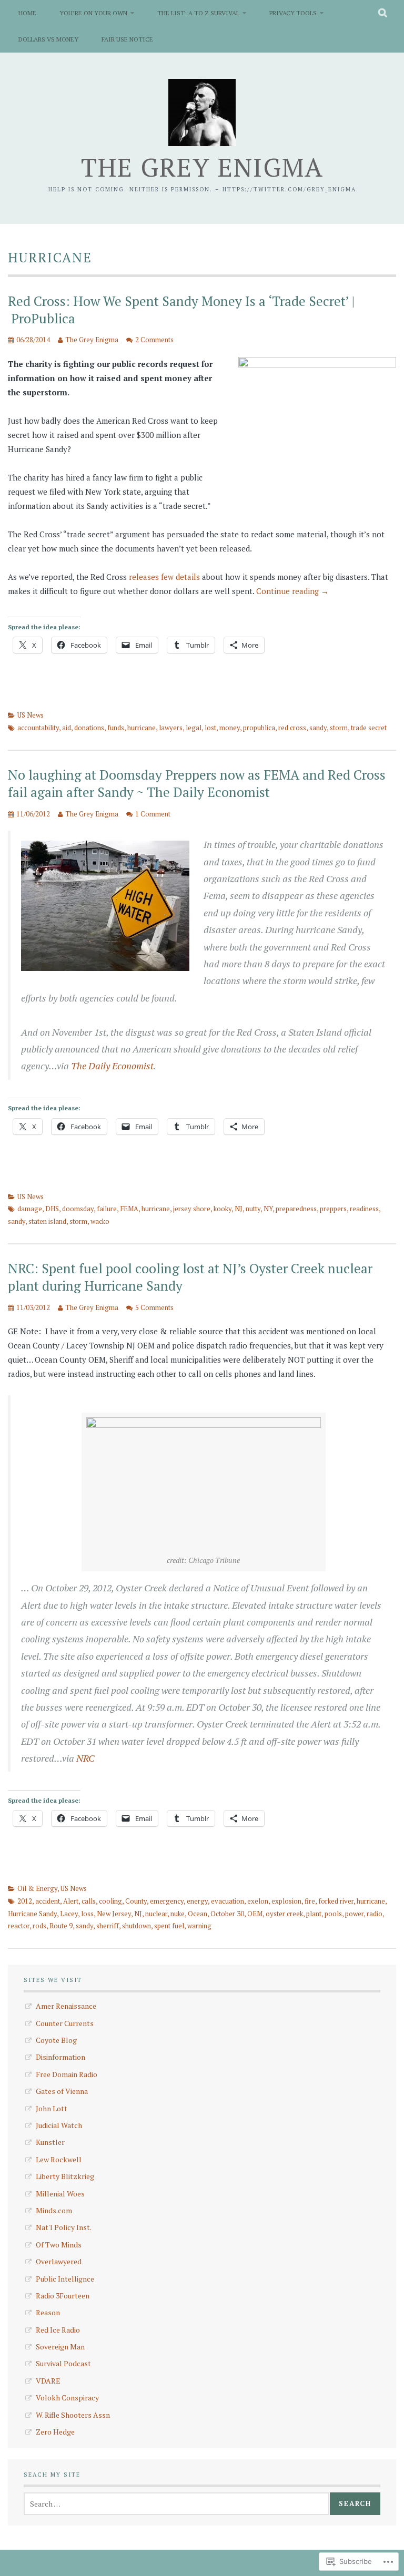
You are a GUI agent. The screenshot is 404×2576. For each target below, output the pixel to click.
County (136, 1901)
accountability (38, 728)
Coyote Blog (56, 2040)
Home (27, 13)
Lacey (69, 1914)
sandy (318, 728)
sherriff (108, 1926)
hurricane (142, 728)
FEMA (129, 1209)
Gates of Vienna (62, 2091)
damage (30, 1209)
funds (116, 728)
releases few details (164, 577)
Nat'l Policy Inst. (64, 2227)
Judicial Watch (59, 2125)
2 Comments (154, 340)
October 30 (227, 1914)
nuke (178, 1914)
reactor (19, 1926)
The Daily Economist (112, 1066)
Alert (71, 1901)
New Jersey (114, 1914)
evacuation (228, 1901)
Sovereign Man (60, 2347)
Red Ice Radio (58, 2330)
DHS (52, 1209)
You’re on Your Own (93, 13)
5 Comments (154, 1307)
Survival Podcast (63, 2363)
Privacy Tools (293, 13)
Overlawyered (59, 2261)
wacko (100, 1221)
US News (31, 715)
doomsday (78, 1209)
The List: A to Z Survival (198, 13)
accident (48, 1901)
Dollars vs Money (48, 39)
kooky (223, 1209)
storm (339, 728)
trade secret (369, 728)
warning (199, 1926)
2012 (25, 1901)
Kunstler (50, 2142)
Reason (48, 2312)
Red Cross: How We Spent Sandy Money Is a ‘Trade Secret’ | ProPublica (181, 310)
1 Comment (153, 814)
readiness (364, 1209)
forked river (336, 1901)
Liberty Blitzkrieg (65, 2176)
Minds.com (54, 2210)
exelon (258, 1901)
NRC (85, 1758)
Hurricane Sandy (32, 1914)
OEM (255, 1914)
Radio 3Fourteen (63, 2296)
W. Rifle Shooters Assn (73, 2415)
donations (89, 728)
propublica (259, 728)
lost (210, 728)
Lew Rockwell (59, 2159)
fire (310, 1901)
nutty (253, 1209)
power (354, 1914)
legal (194, 728)
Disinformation (60, 2057)
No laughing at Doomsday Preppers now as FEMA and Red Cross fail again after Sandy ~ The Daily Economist (197, 783)
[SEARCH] (383, 13)
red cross (292, 728)
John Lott (52, 2108)
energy (197, 1901)
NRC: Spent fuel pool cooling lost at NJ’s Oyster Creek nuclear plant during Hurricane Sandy (190, 1277)
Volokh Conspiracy (67, 2398)
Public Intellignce (65, 2279)
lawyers (171, 728)
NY (268, 1209)
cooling (110, 1901)
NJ (239, 1209)
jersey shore (192, 1209)
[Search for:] (176, 2504)
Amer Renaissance (66, 2006)
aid (67, 728)
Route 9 (61, 1926)
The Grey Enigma (202, 167)
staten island (47, 1221)
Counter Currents (65, 2023)
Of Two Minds (59, 2245)
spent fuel (169, 1926)
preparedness (296, 1209)
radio (375, 1914)
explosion (286, 1901)
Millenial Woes (60, 2194)
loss (87, 1914)
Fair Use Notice (127, 39)
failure (107, 1209)
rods (39, 1926)
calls (89, 1901)
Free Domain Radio (67, 2074)
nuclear (156, 1914)
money (230, 728)
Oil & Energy (37, 1888)
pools (333, 1914)
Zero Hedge (55, 2432)
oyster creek (284, 1914)
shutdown (137, 1926)
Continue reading (292, 591)
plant (314, 1914)
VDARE (48, 2381)
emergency (167, 1901)
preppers (333, 1209)
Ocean (198, 1914)
